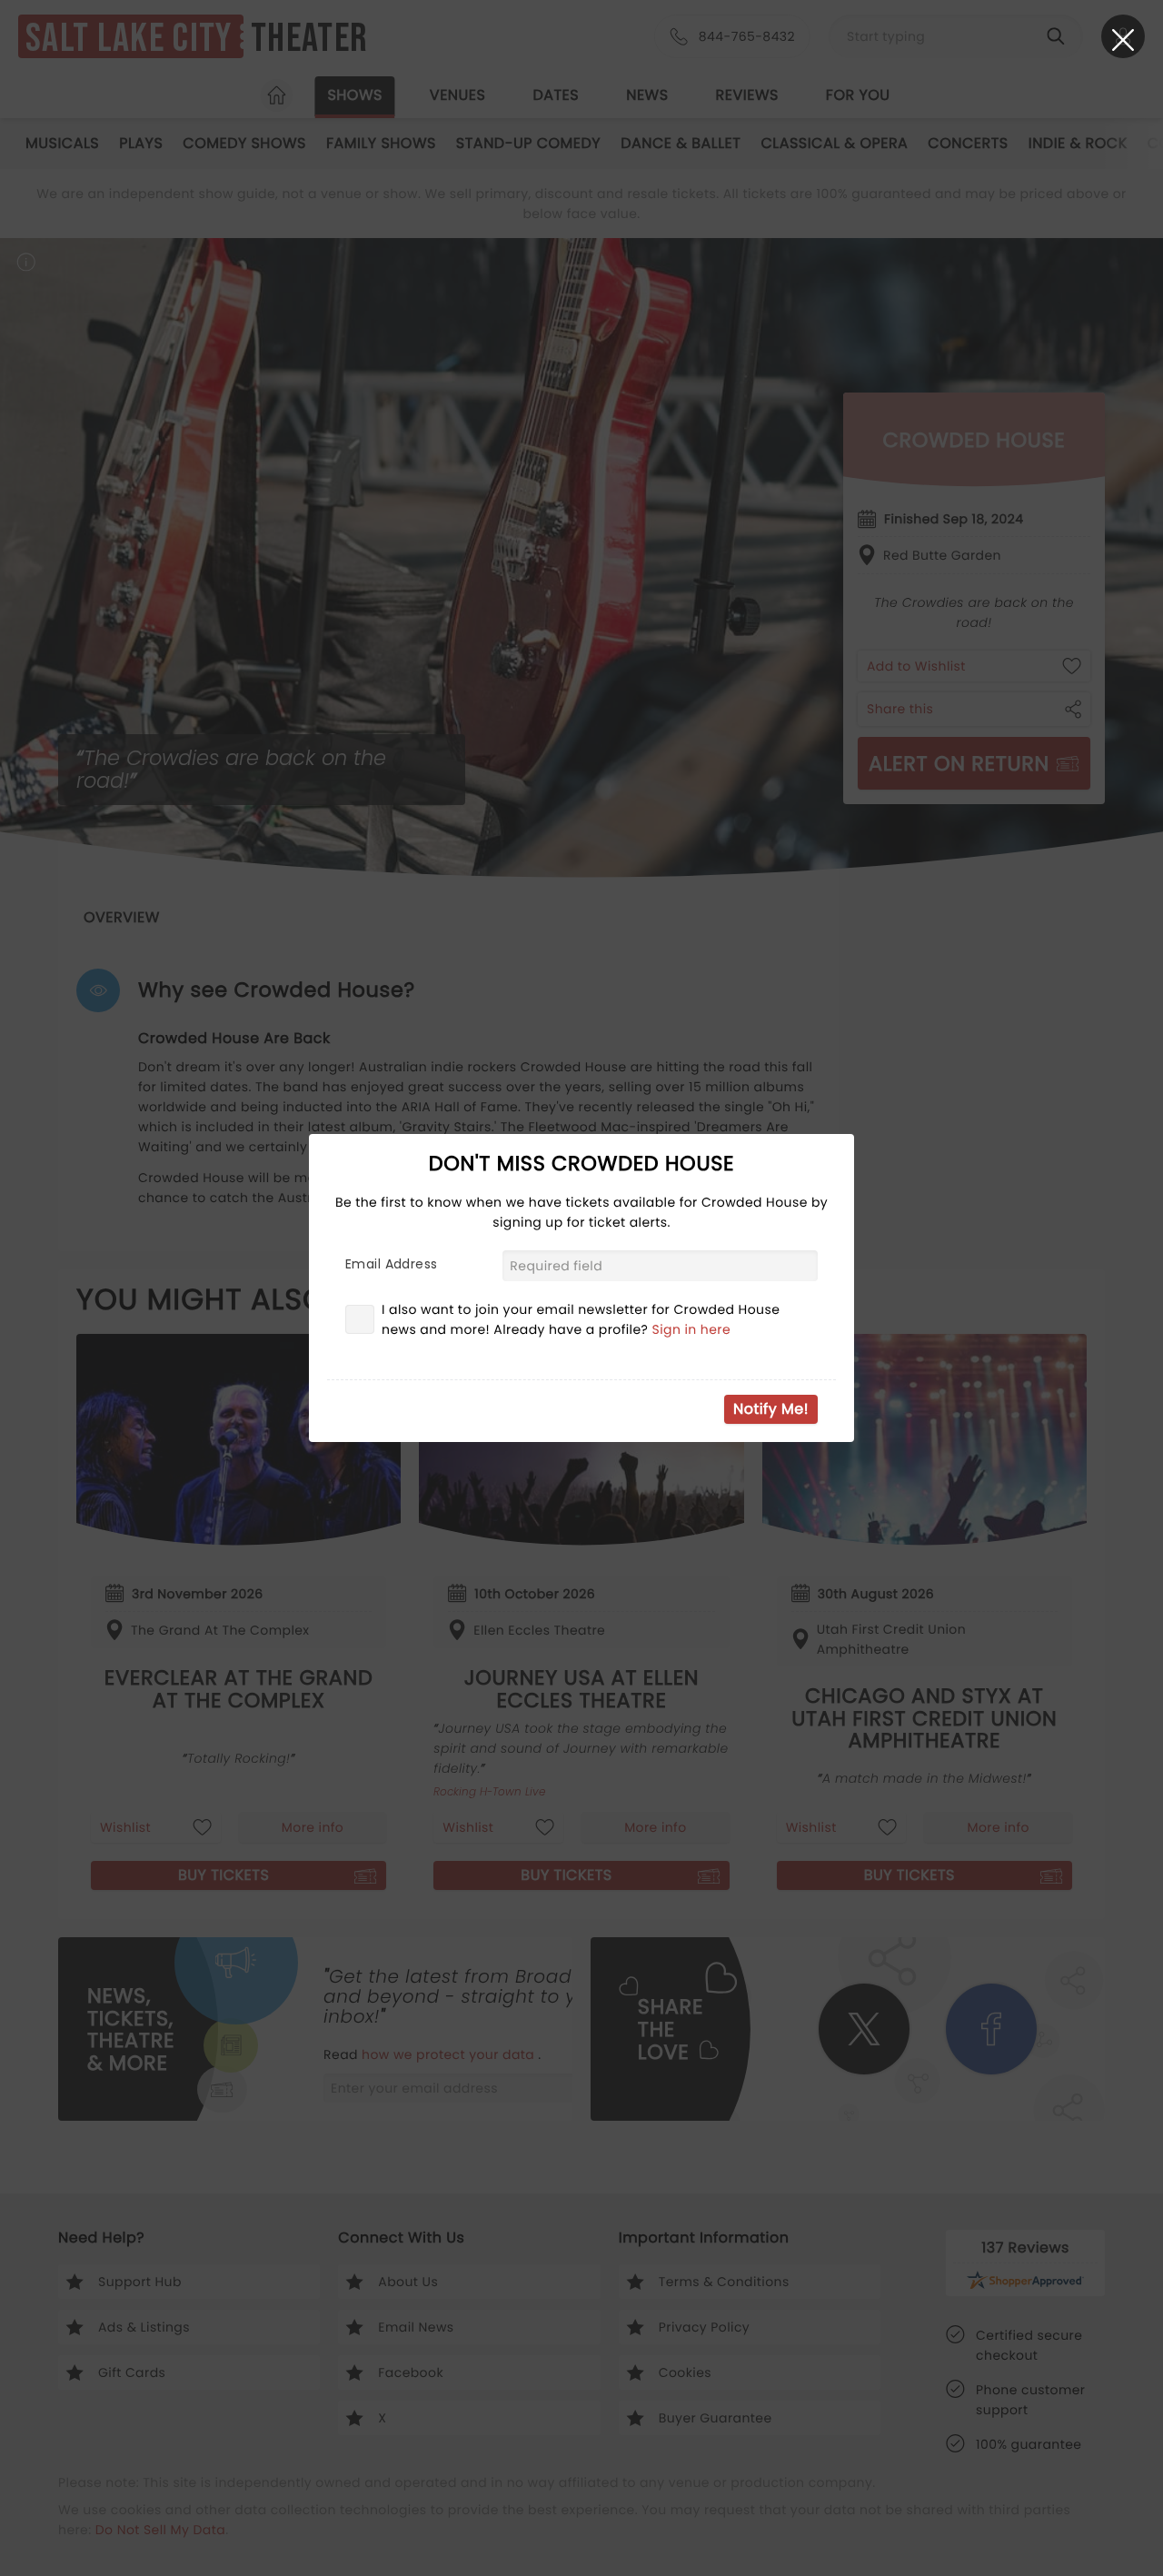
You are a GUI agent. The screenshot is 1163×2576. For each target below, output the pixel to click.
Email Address (391, 1264)
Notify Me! (771, 1409)
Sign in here (692, 1329)
